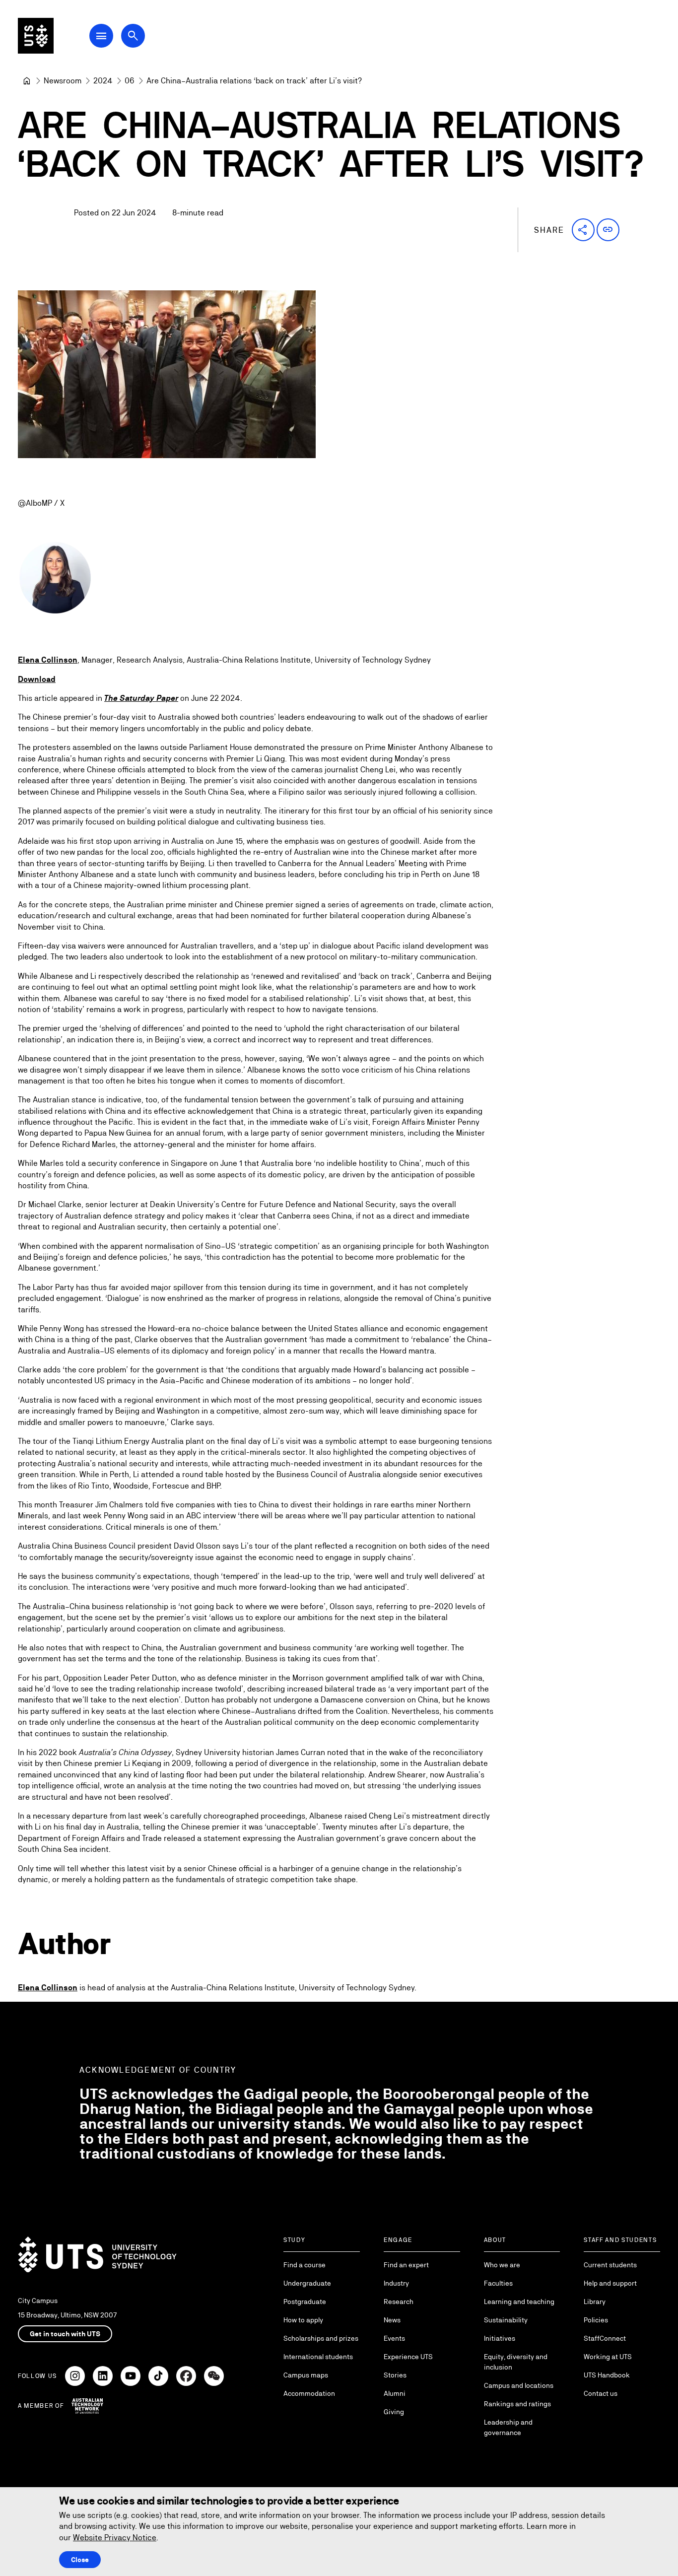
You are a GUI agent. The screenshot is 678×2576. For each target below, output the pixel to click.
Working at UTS (608, 2357)
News (392, 2320)
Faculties (498, 2283)
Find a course (305, 2265)
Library (595, 2302)
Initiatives (500, 2338)
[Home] (27, 81)
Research (399, 2302)
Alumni (395, 2393)
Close (80, 2560)
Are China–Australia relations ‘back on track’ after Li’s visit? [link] (254, 81)
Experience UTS (408, 2357)
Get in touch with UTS (65, 2334)
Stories (395, 2375)
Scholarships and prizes (321, 2338)
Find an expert (406, 2265)
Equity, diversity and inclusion (516, 2362)
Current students (610, 2265)
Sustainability (506, 2320)
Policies (596, 2320)
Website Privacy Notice (115, 2538)
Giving (394, 2412)
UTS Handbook (607, 2375)
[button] (583, 230)
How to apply (303, 2320)
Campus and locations (519, 2385)
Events (394, 2338)
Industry (396, 2283)
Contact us (601, 2393)
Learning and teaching (519, 2302)
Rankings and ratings (517, 2404)
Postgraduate (305, 2302)
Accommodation (309, 2393)
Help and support (610, 2283)
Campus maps (306, 2375)
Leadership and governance (508, 2427)
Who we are (502, 2265)
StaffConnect (605, 2338)
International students (318, 2357)
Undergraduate (307, 2283)
